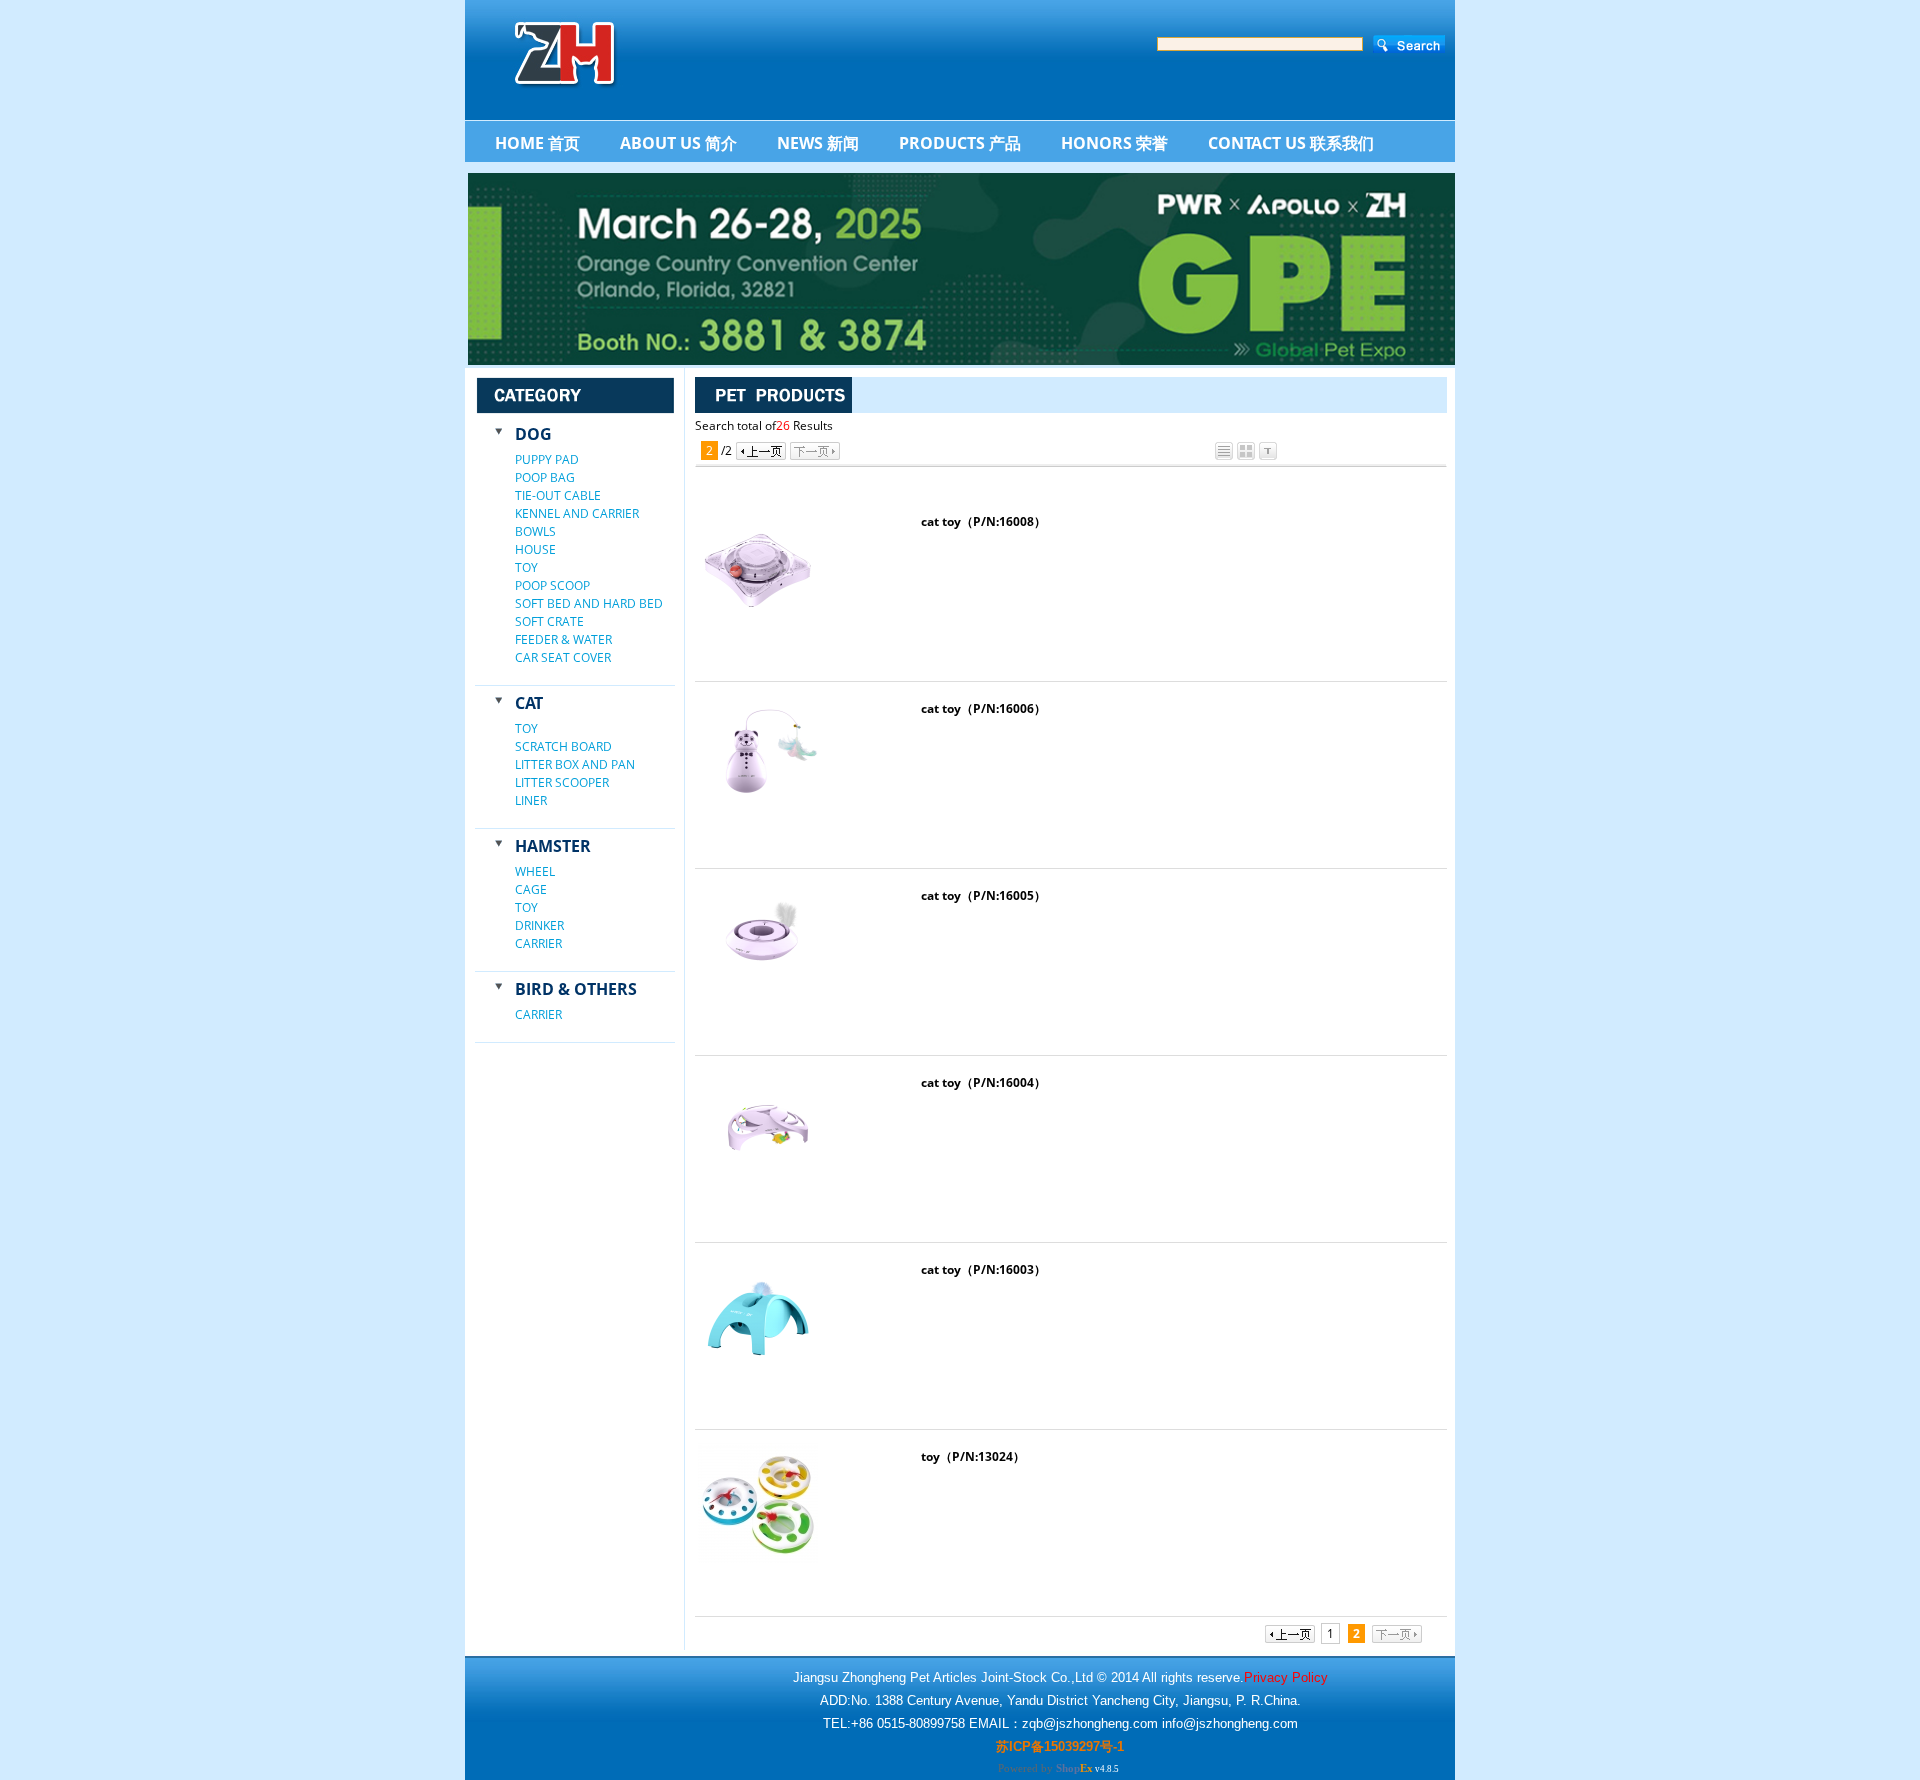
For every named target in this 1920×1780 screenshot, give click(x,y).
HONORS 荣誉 (1114, 143)
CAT (529, 703)
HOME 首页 (537, 143)
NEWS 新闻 (818, 143)
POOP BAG (545, 477)
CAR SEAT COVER (563, 657)
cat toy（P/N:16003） (983, 1269)
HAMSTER (553, 846)
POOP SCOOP (552, 585)
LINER (531, 800)
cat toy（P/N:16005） (983, 895)
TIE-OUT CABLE (558, 495)
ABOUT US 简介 (678, 143)
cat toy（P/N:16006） (983, 708)
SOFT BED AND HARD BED (589, 603)
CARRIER (538, 943)
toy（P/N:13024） (973, 1456)
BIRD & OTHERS (576, 989)
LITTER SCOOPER (562, 782)
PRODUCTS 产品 (960, 143)
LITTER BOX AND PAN (575, 764)
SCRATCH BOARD (563, 746)
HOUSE (535, 549)
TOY (526, 567)
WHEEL (535, 871)
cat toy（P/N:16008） (983, 521)
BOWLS (535, 531)
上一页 (761, 451)
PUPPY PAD (547, 459)
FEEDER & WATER (563, 639)
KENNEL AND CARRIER (577, 513)
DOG (533, 434)
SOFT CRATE (549, 621)
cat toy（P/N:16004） (983, 1082)
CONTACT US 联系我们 (1291, 143)
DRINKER (539, 925)
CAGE (531, 889)
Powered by (1045, 1768)
